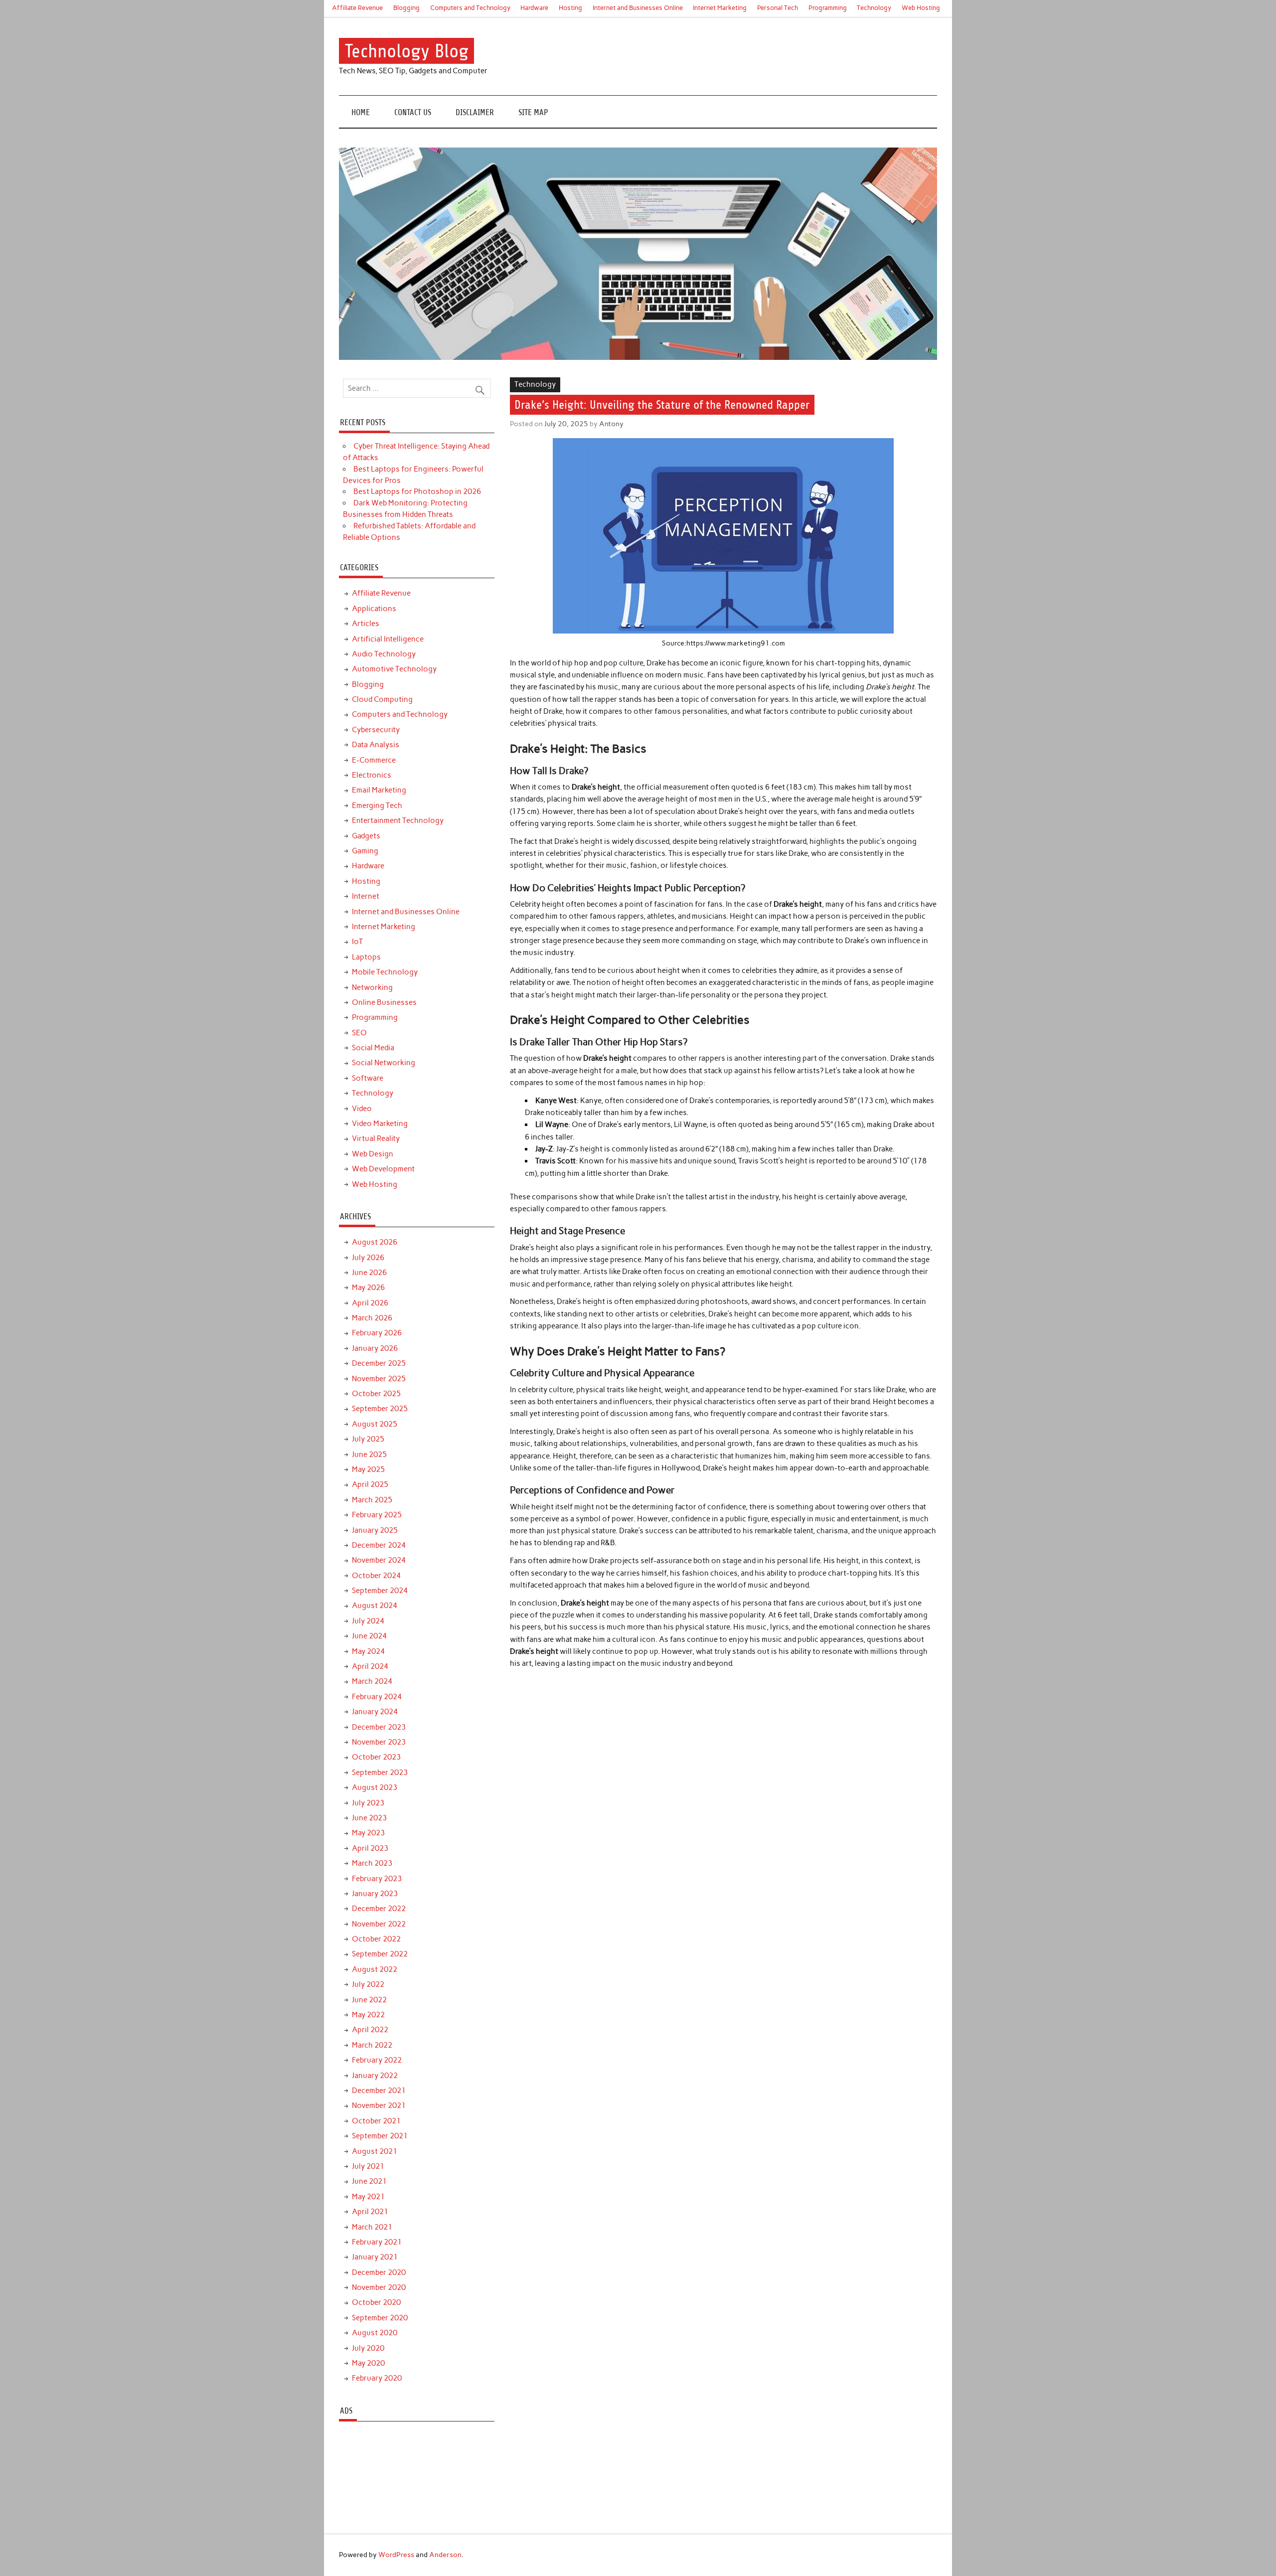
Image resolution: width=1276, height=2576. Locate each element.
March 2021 (372, 2227)
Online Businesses (384, 1002)
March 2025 (372, 1500)
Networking (372, 987)
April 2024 (370, 1666)
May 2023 (368, 1833)
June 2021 (369, 2181)
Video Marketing (380, 1124)
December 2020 (379, 2272)
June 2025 (369, 1454)
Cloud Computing (382, 699)
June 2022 (369, 2000)
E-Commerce (374, 760)
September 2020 (380, 2318)
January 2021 (375, 2257)
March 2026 (372, 1318)
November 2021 (379, 2105)
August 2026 (375, 1242)
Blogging (406, 8)
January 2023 (375, 1894)
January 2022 (375, 2076)
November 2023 (379, 1742)
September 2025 (380, 1409)
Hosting (570, 8)
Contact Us (413, 112)
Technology (874, 8)
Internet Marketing (720, 8)
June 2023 (369, 1818)
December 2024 (379, 1545)
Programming (828, 8)
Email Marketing (379, 790)
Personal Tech (778, 8)
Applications (374, 609)
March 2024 (372, 1681)
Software (368, 1078)
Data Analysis (376, 745)
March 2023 (372, 1863)
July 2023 (368, 1803)
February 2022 (377, 2060)
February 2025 (377, 1515)
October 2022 (376, 1939)
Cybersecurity (376, 730)
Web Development (383, 1169)
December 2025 (379, 1363)
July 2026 (368, 1258)
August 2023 (375, 1787)
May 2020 (368, 2363)
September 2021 (380, 2136)
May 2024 (368, 1651)
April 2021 (370, 2212)
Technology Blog (407, 51)
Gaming (365, 851)
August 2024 (375, 1606)
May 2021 (368, 2197)
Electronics (372, 775)
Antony (611, 424)
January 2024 (375, 1712)
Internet (366, 896)
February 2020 (377, 2378)
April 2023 (370, 1848)
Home (361, 112)
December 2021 (379, 2091)
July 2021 (368, 2166)
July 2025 (368, 1439)
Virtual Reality (376, 1138)
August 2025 (375, 1424)
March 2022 (372, 2045)
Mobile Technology (385, 972)
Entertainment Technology (398, 820)
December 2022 (379, 1909)
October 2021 (376, 2121)
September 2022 (380, 1954)
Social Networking (384, 1063)
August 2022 (375, 1969)
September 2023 (380, 1772)
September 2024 (380, 1591)
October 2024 (376, 1576)
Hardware (534, 8)
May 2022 (368, 2015)
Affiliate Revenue (357, 8)
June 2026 (369, 1273)
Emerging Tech (377, 805)
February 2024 (377, 1697)
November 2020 (379, 2287)
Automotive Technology (394, 669)
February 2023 (377, 1879)
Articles (366, 624)
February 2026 (377, 1333)
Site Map (533, 112)
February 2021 (377, 2242)
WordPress (396, 2555)
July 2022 (368, 1984)
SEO (359, 1033)
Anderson (445, 2555)
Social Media (373, 1048)
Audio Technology (384, 654)
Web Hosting (921, 8)
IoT (357, 942)
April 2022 (370, 2030)
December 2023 (379, 1727)
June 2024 (369, 1636)
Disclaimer (475, 112)
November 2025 (379, 1379)
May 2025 (368, 1469)
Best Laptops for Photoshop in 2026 (417, 491)
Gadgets (366, 836)
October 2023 (376, 1757)
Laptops (366, 957)
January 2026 (375, 1348)
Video (362, 1109)
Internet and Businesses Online (638, 8)
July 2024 (368, 1621)
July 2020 (368, 2348)
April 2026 (370, 1303)
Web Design (373, 1154)
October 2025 (376, 1394)
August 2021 (375, 2151)
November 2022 (379, 1924)
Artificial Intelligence (388, 639)
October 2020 (376, 2302)
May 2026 (368, 1288)
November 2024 (379, 1560)
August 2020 (375, 2333)
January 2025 (375, 1530)
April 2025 (370, 1484)
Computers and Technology (470, 8)
